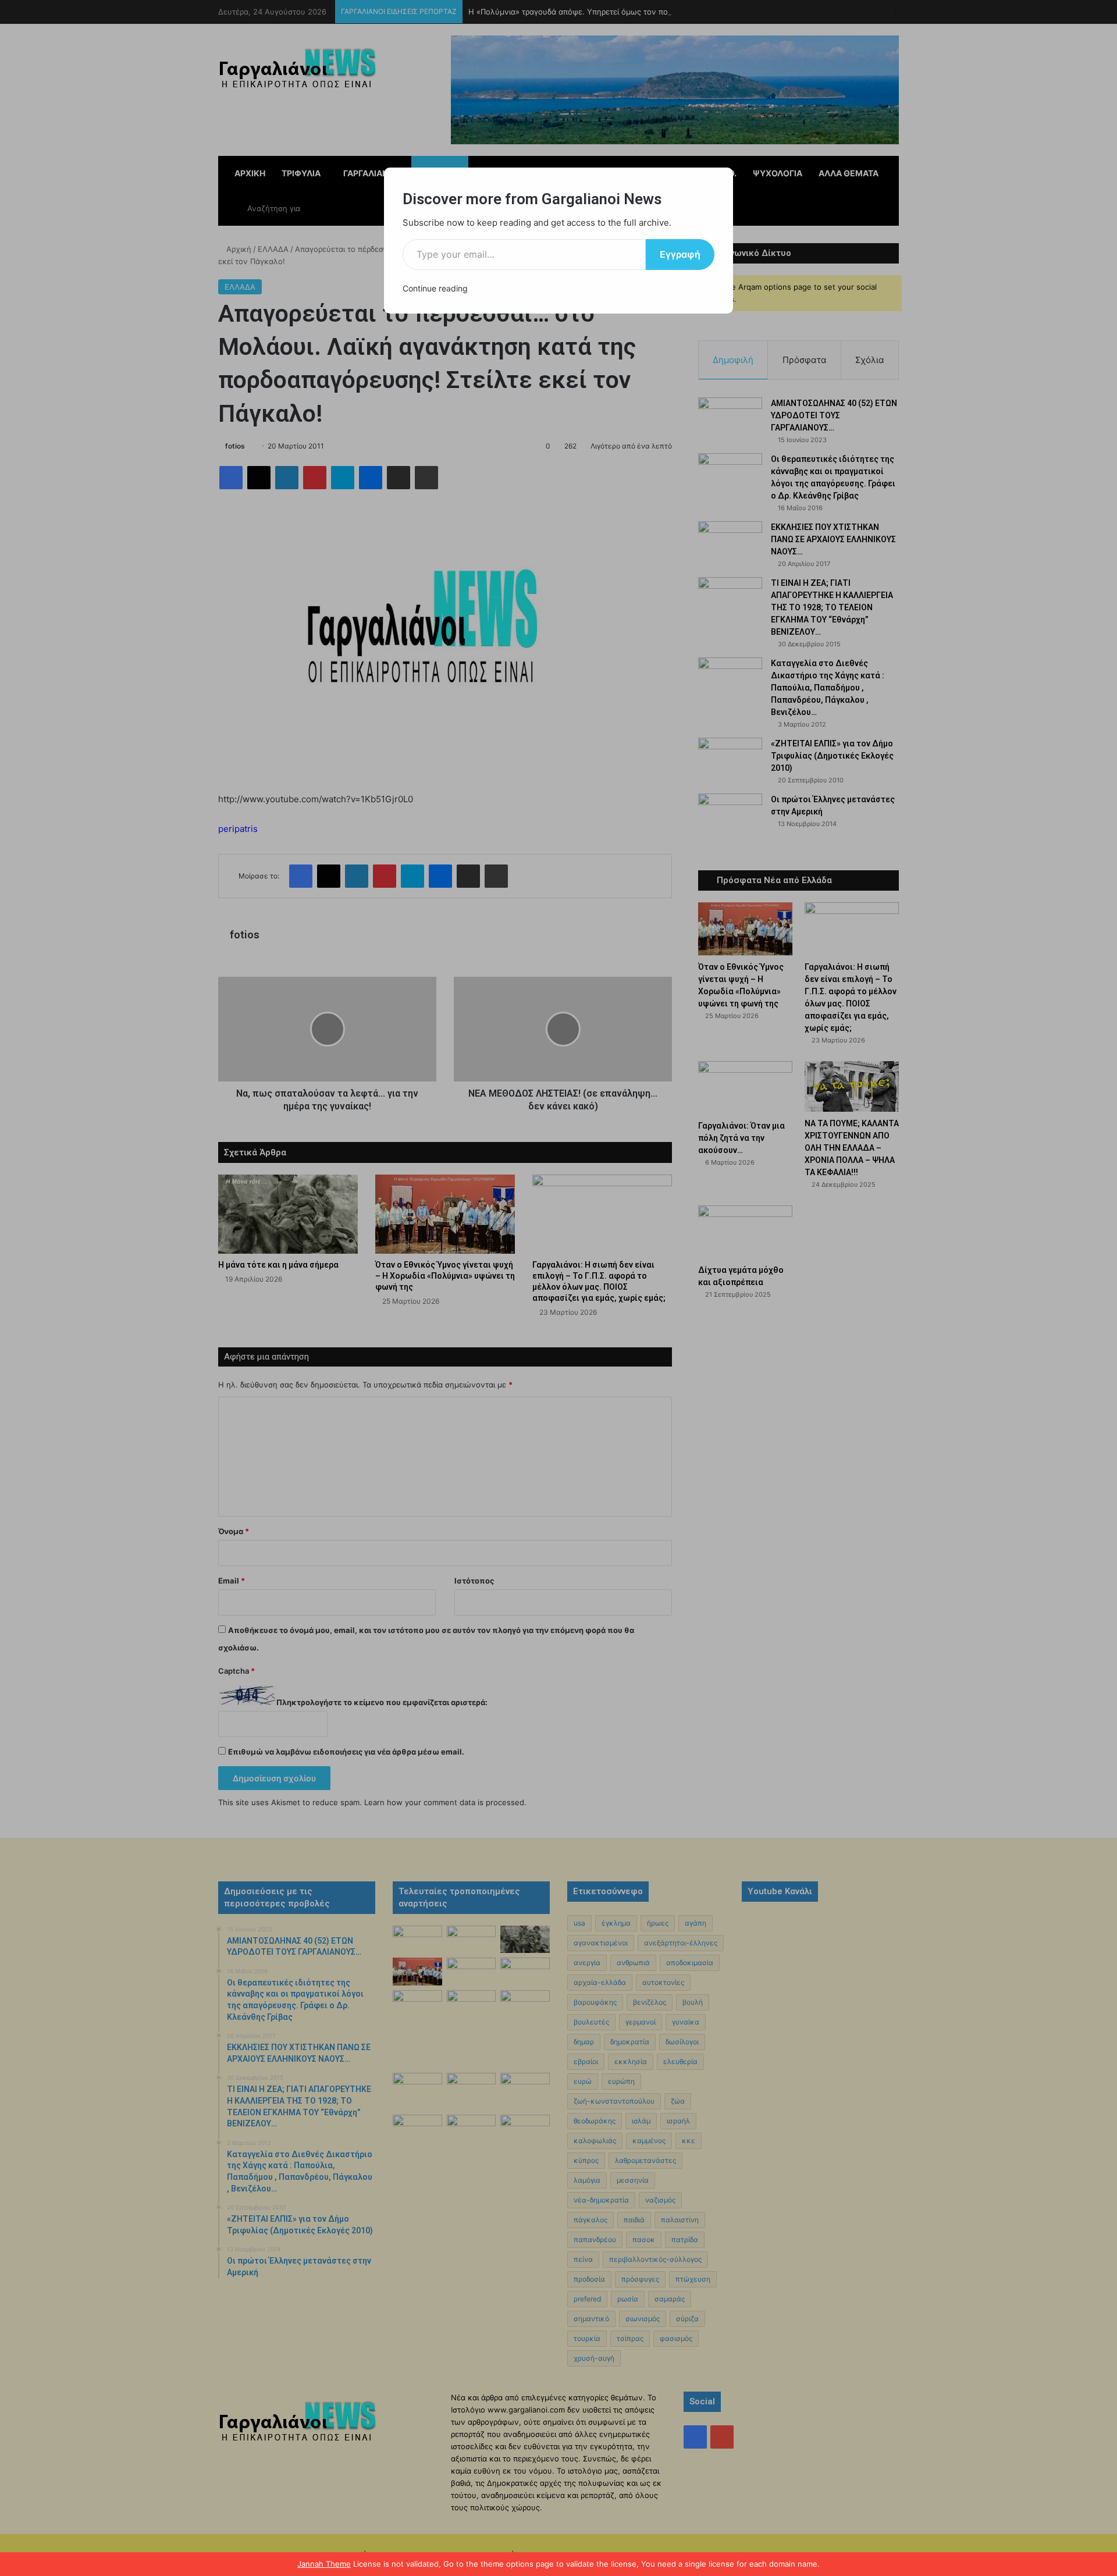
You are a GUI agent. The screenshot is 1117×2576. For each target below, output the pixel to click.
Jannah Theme (324, 2564)
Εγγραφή (680, 254)
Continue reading (435, 288)
